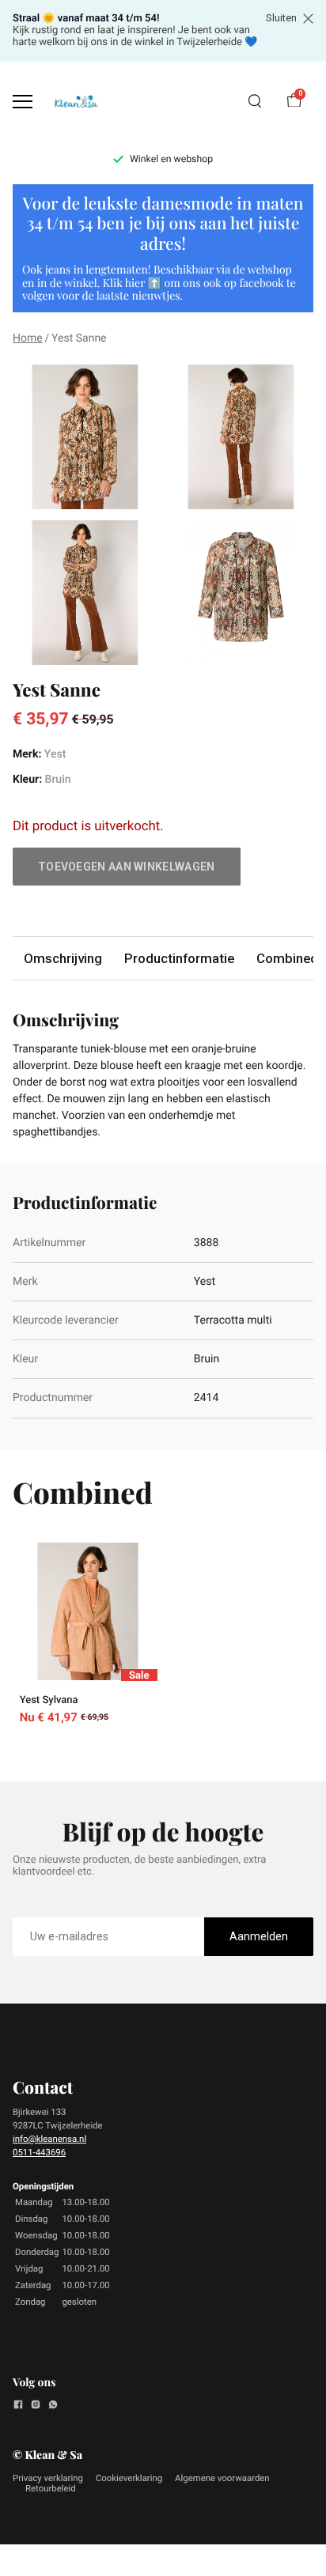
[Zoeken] (255, 101)
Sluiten (281, 18)
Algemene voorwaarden (222, 2478)
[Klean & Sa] (76, 102)
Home (28, 338)
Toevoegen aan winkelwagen (127, 867)
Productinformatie (179, 958)
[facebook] (18, 2407)
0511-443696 (39, 2152)
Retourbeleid (51, 2488)
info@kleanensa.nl (49, 2139)
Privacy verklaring (48, 2478)
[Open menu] (23, 102)
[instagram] (36, 2407)
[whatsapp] (53, 2407)
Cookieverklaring (129, 2478)
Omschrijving (63, 958)
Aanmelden (259, 1936)
